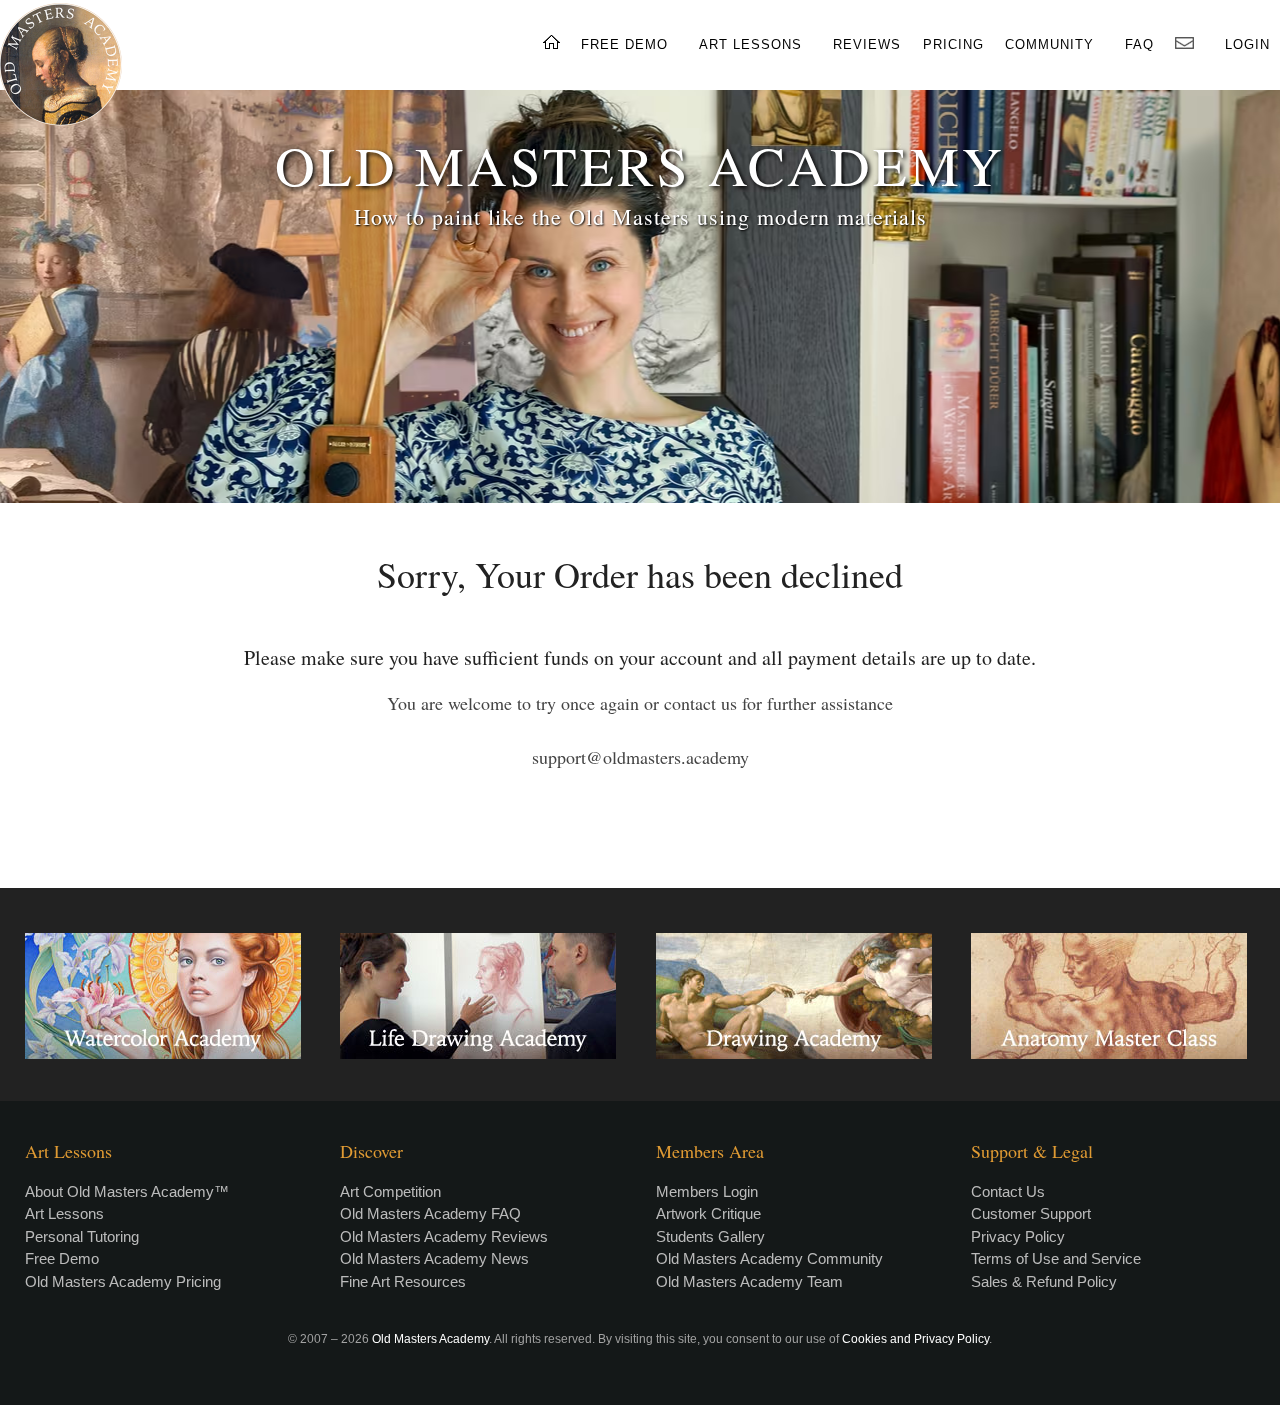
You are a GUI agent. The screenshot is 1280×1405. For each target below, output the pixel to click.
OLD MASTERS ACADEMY (640, 164)
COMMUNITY (1049, 44)
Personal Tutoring (82, 1236)
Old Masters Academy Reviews (444, 1236)
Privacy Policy (1018, 1236)
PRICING (953, 44)
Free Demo (62, 1258)
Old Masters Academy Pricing (123, 1281)
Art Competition (390, 1191)
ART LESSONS (750, 44)
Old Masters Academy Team (749, 1281)
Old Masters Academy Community (769, 1258)
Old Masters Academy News (434, 1258)
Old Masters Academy (430, 1339)
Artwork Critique (708, 1213)
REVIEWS (867, 44)
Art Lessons (64, 1213)
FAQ (1139, 44)
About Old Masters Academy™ (127, 1191)
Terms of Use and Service (1056, 1258)
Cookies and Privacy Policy (915, 1339)
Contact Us (1008, 1191)
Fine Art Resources (403, 1281)
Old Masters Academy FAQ (430, 1213)
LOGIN (1247, 44)
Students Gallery (710, 1236)
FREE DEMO (624, 44)
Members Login (707, 1191)
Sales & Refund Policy (1044, 1281)
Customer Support (1031, 1213)
